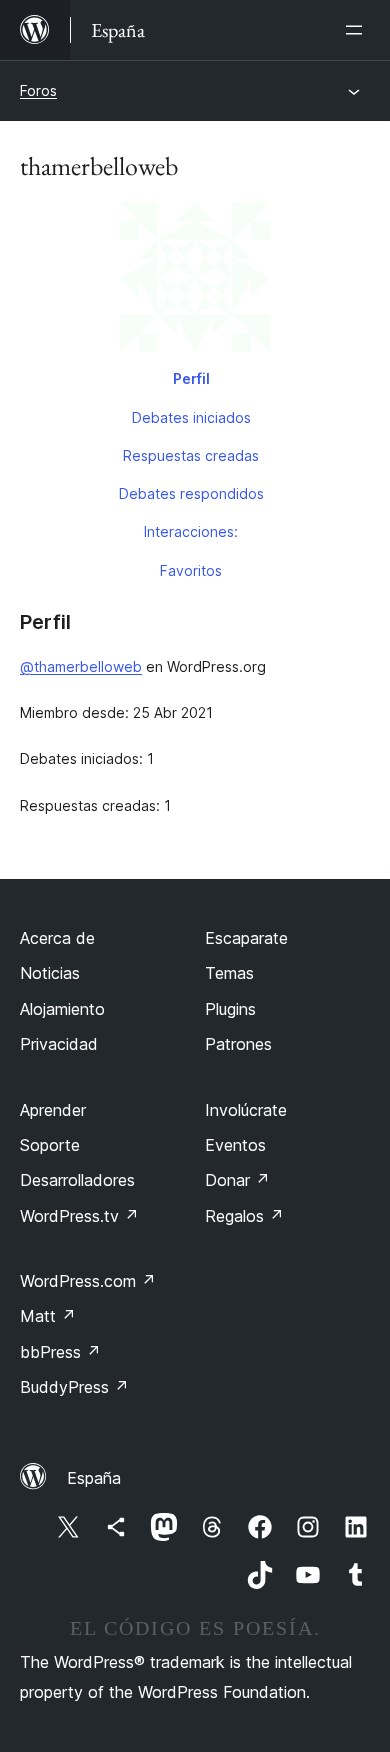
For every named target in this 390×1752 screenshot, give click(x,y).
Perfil (191, 378)
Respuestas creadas (191, 455)
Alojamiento (62, 1009)
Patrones (238, 1044)
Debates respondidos (191, 493)
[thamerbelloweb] (195, 281)
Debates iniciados (191, 417)
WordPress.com (88, 1281)
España (94, 1478)
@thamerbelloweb (81, 666)
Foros (38, 90)
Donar (237, 1180)
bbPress (60, 1352)
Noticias (50, 973)
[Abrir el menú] (358, 30)
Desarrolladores (77, 1180)
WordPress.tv (79, 1216)
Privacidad (59, 1044)
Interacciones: (191, 531)
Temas (229, 973)
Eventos (235, 1145)
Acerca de (57, 938)
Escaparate (246, 938)
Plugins (230, 1009)
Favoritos (191, 570)
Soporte (50, 1145)
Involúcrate (246, 1110)
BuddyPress (74, 1387)
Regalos (244, 1216)
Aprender (53, 1110)
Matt (48, 1316)
